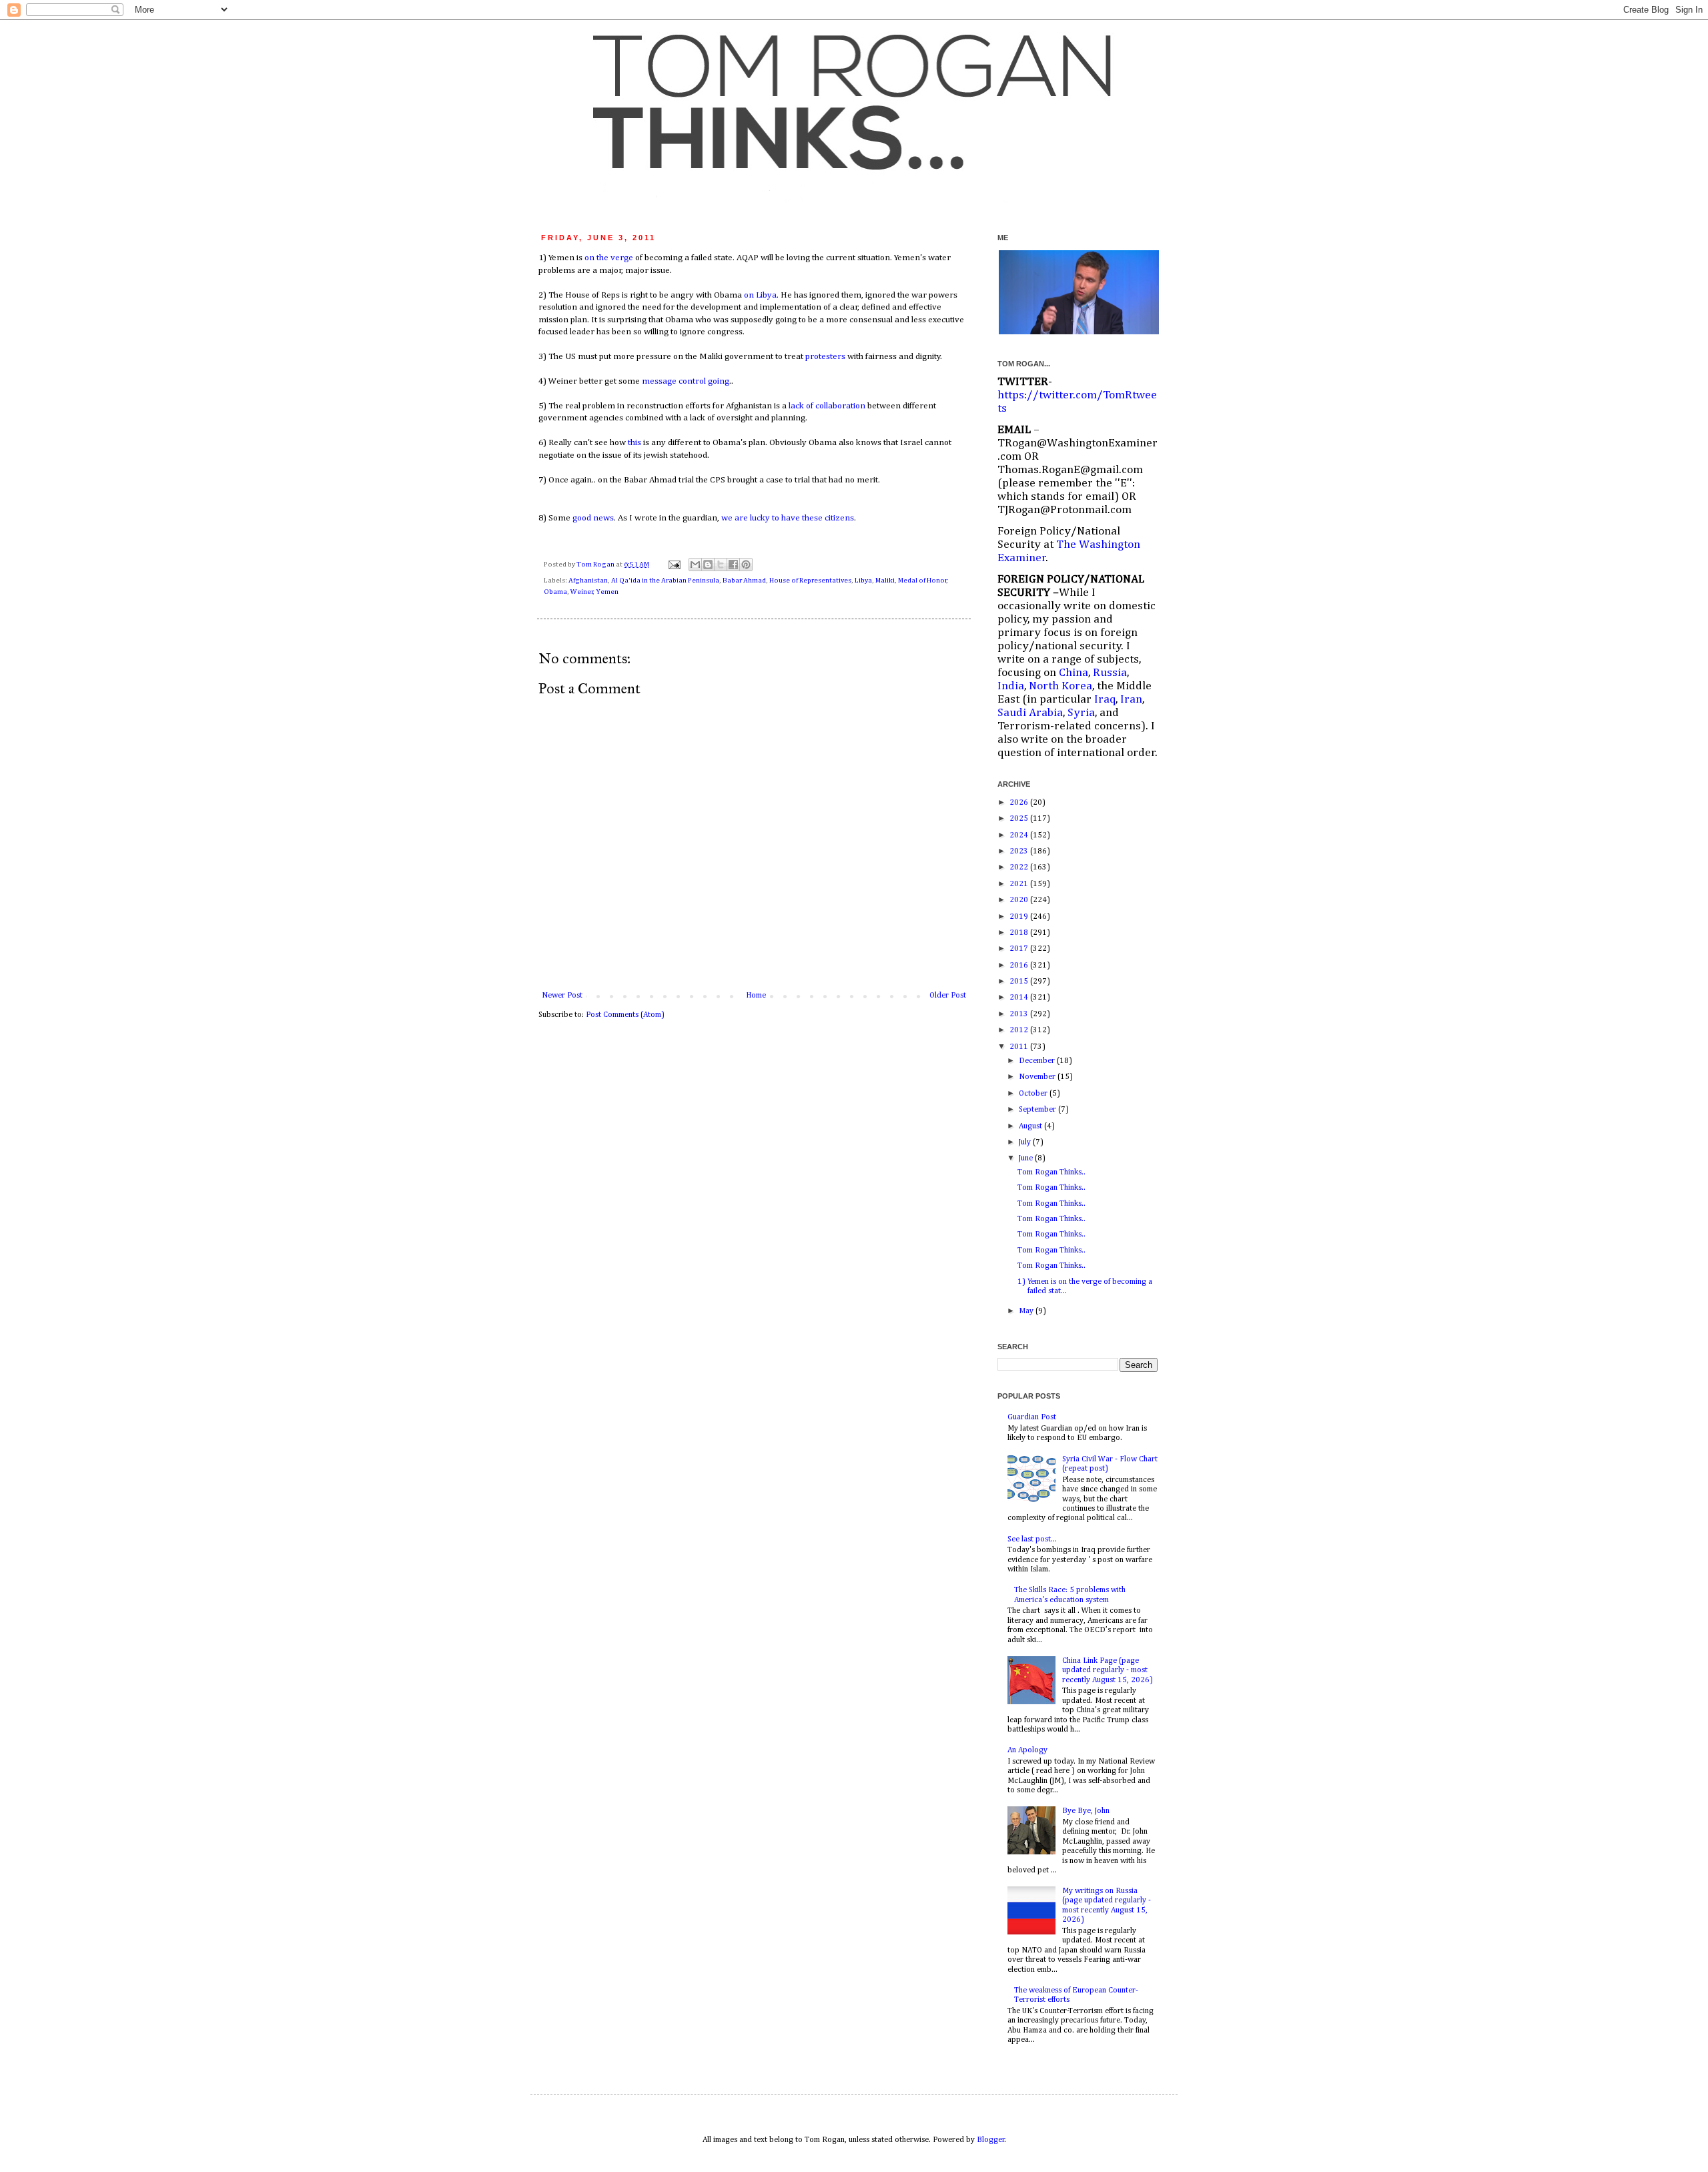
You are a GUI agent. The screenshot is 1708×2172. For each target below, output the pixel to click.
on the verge (609, 258)
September (1038, 1110)
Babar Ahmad (744, 581)
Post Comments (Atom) (625, 1015)
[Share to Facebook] (733, 565)
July (1026, 1142)
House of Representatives (810, 581)
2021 (1020, 884)
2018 (1020, 933)
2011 (1020, 1047)
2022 (1020, 867)
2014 (1020, 998)
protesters (825, 357)
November (1038, 1077)
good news (593, 518)
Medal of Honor (922, 581)
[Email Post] (674, 565)
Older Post (948, 996)
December (1038, 1061)
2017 (1020, 949)
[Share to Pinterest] (746, 565)
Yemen (607, 592)
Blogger (991, 2140)
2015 (1020, 982)
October (1034, 1094)
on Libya (760, 295)
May (1027, 1311)
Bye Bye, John (1086, 1811)
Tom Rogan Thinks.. (1051, 1172)
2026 (1020, 803)
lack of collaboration (827, 406)
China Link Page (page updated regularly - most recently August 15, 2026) (1108, 1671)
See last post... (1032, 1539)
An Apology (1027, 1750)
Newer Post (562, 996)
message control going (686, 381)
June (1027, 1158)
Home (756, 996)
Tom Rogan (596, 565)
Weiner (582, 592)
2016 (1020, 966)
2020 (1020, 900)
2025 (1020, 819)
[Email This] (695, 565)
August (1031, 1126)
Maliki (885, 581)
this (634, 443)
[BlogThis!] (708, 565)
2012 (1020, 1030)
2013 (1020, 1014)
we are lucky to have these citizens (788, 518)
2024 (1020, 835)
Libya (863, 581)
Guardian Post (1032, 1417)
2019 (1020, 917)
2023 (1020, 851)
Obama (555, 592)
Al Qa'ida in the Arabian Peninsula (665, 581)
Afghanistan (588, 581)
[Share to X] (721, 565)
